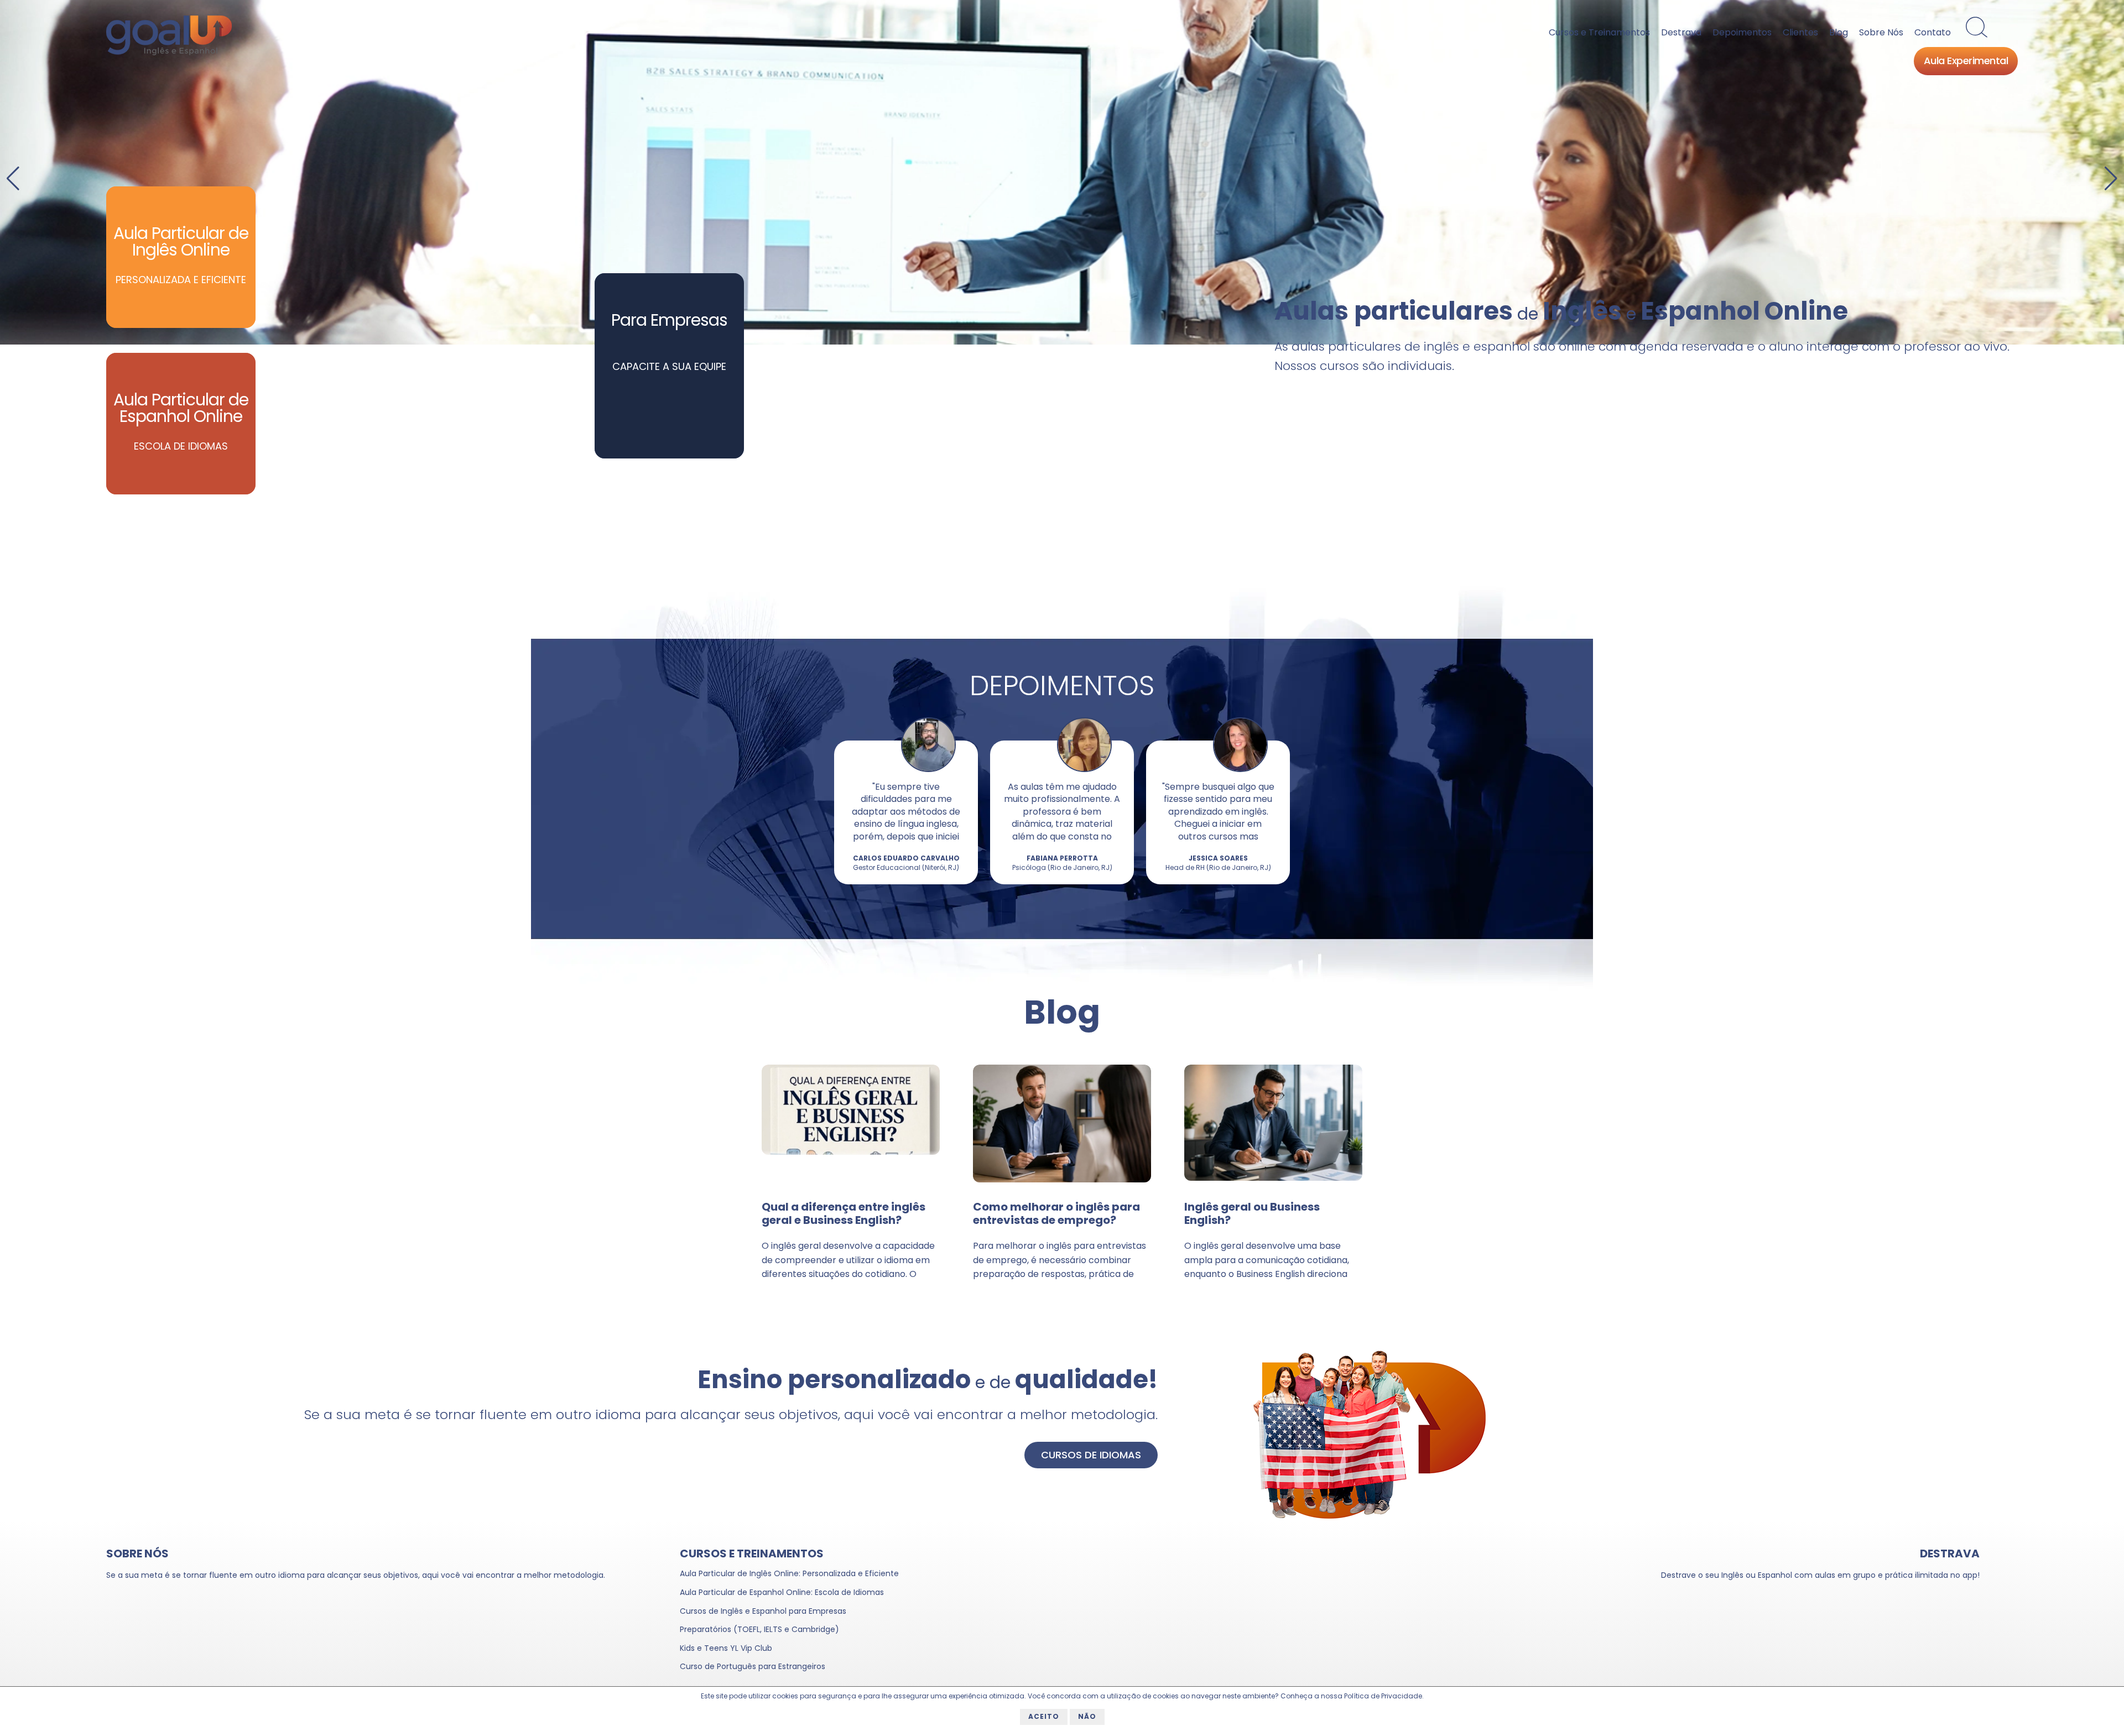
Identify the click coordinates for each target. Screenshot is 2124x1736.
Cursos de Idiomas (1091, 1455)
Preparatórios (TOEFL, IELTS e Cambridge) (759, 1629)
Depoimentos (1742, 32)
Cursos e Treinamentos (1599, 32)
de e (1561, 314)
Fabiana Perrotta (1062, 858)
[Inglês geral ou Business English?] (1273, 1178)
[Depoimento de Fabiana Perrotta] (1084, 770)
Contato (1933, 32)
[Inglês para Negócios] (1062, 172)
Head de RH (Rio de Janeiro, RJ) (1218, 867)
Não (1087, 1716)
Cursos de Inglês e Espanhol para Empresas (763, 1611)
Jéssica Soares (1218, 858)
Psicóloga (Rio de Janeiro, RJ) (1062, 867)
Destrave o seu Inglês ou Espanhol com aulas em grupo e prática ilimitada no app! (1820, 1575)
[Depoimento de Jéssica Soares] (1240, 770)
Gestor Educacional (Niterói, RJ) (906, 867)
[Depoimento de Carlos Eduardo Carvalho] (928, 770)
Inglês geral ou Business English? (1252, 1213)
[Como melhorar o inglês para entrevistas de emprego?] (1062, 1180)
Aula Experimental (1966, 62)
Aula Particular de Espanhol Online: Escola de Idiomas (782, 1592)
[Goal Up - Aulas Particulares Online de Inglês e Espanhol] (169, 51)
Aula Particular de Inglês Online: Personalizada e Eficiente (789, 1573)
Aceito (1044, 1716)
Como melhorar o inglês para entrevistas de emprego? (1056, 1213)
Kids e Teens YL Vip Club (726, 1648)
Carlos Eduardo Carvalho (906, 858)
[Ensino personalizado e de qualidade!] (1370, 1516)
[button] (2111, 179)
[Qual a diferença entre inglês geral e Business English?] (851, 1152)
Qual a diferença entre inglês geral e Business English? (844, 1213)
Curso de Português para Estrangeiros (753, 1666)
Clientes (1800, 32)
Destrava (1681, 32)
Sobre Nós (1881, 32)
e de (928, 1382)
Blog (1839, 32)
